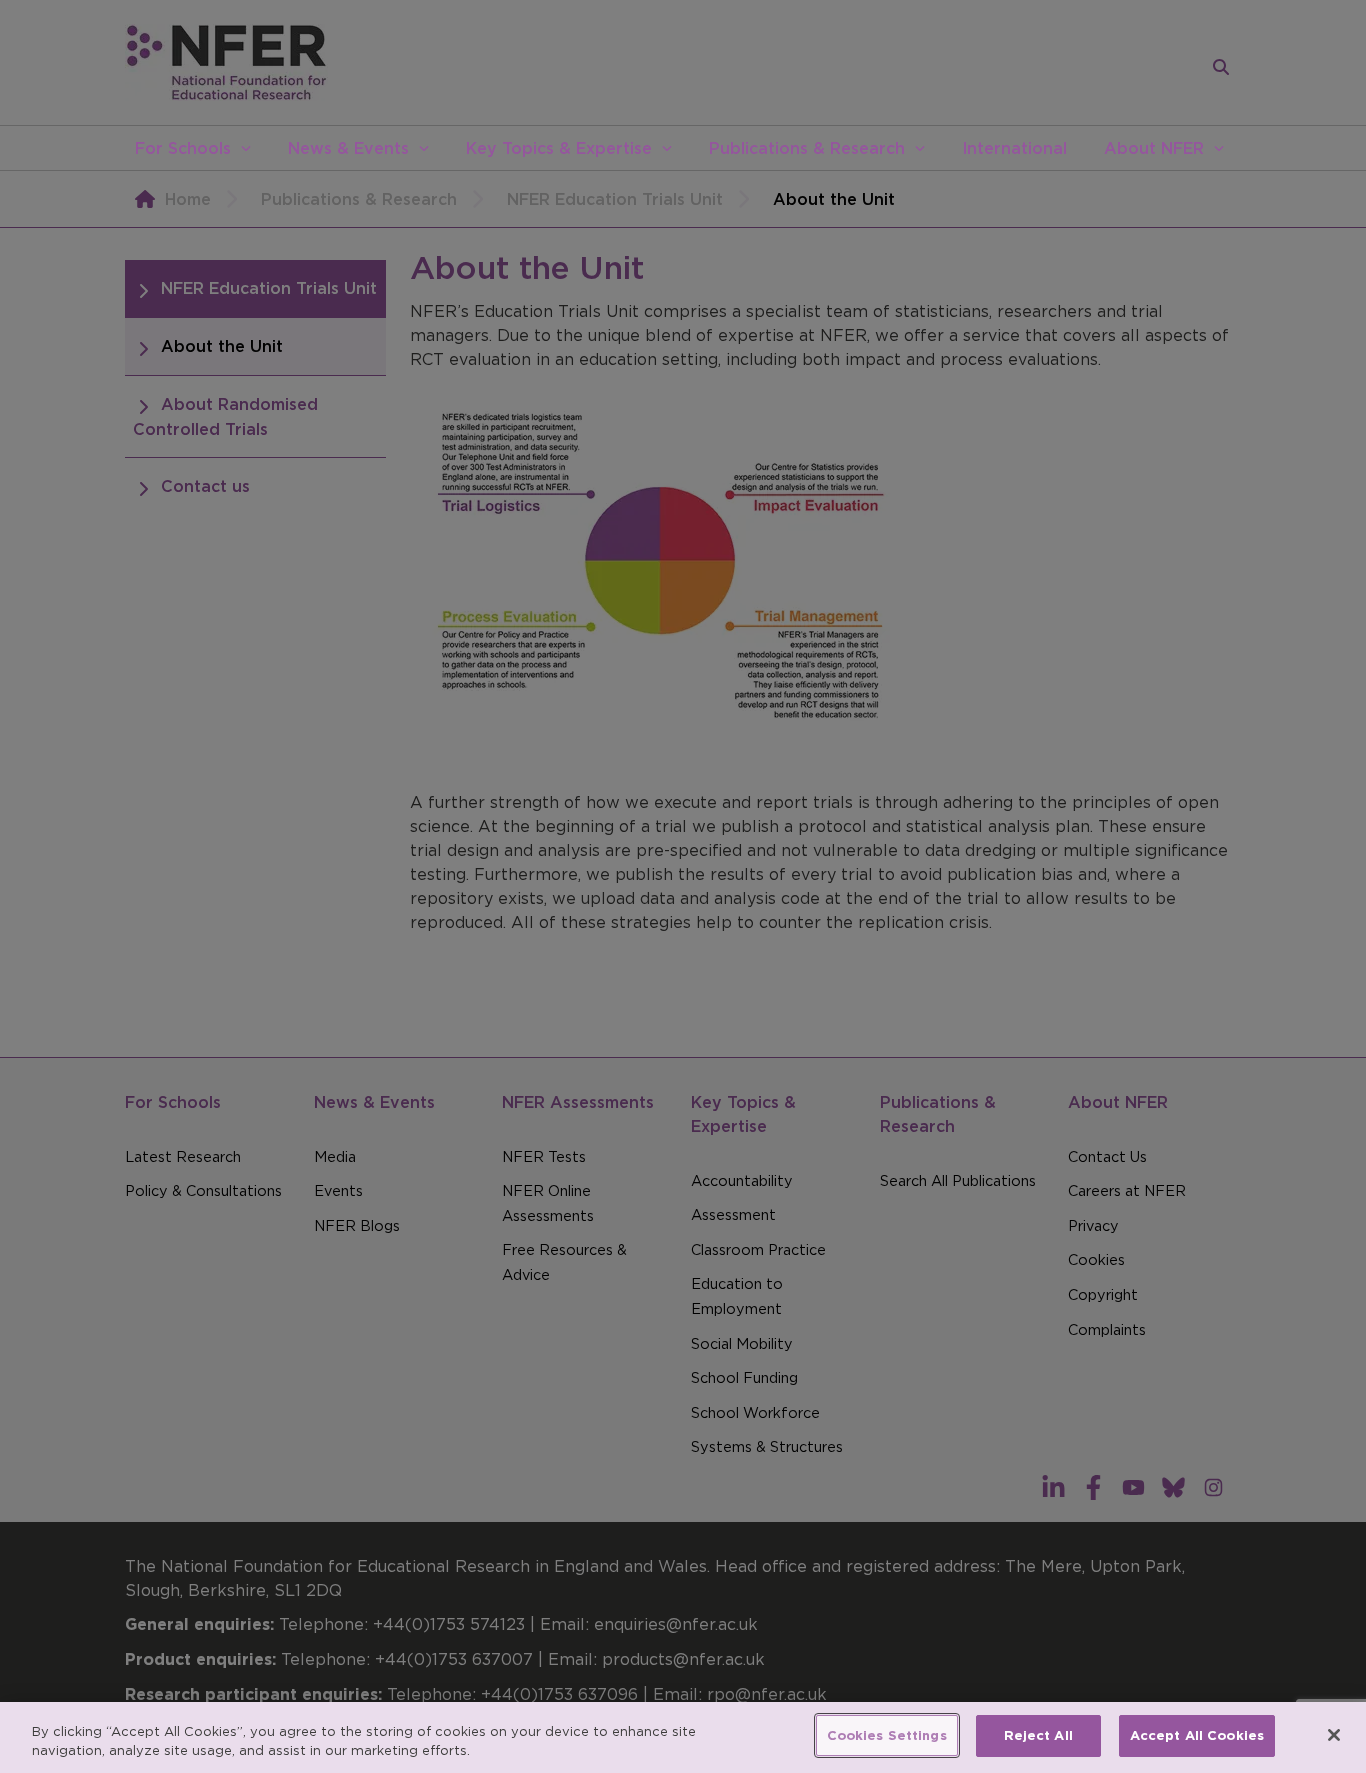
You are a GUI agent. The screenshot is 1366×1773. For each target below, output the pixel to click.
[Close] (1334, 1735)
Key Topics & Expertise (559, 148)
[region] (683, 1737)
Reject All (1038, 1735)
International (1014, 148)
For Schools (183, 148)
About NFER (1154, 148)
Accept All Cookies (1197, 1735)
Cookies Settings (887, 1735)
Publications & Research (807, 148)
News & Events (348, 148)
